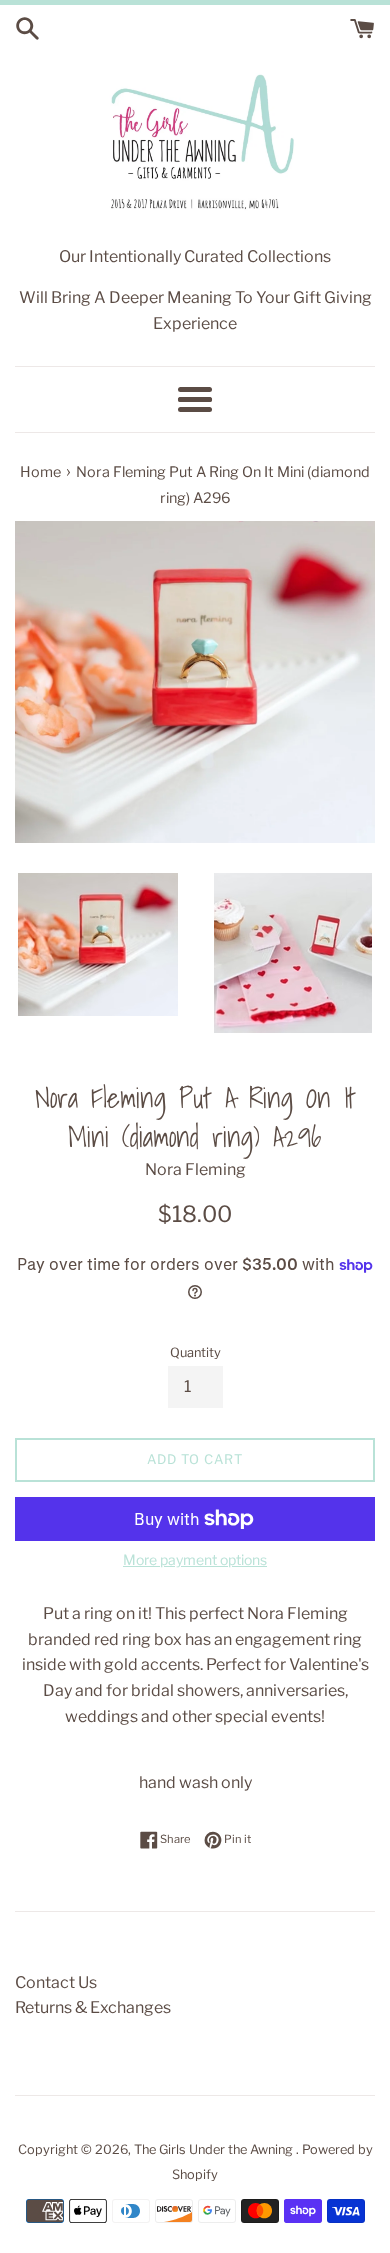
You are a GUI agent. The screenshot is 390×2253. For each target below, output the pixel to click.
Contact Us (56, 1982)
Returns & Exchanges (93, 2007)
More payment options (195, 1559)
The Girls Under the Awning (215, 2149)
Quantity (195, 1352)
